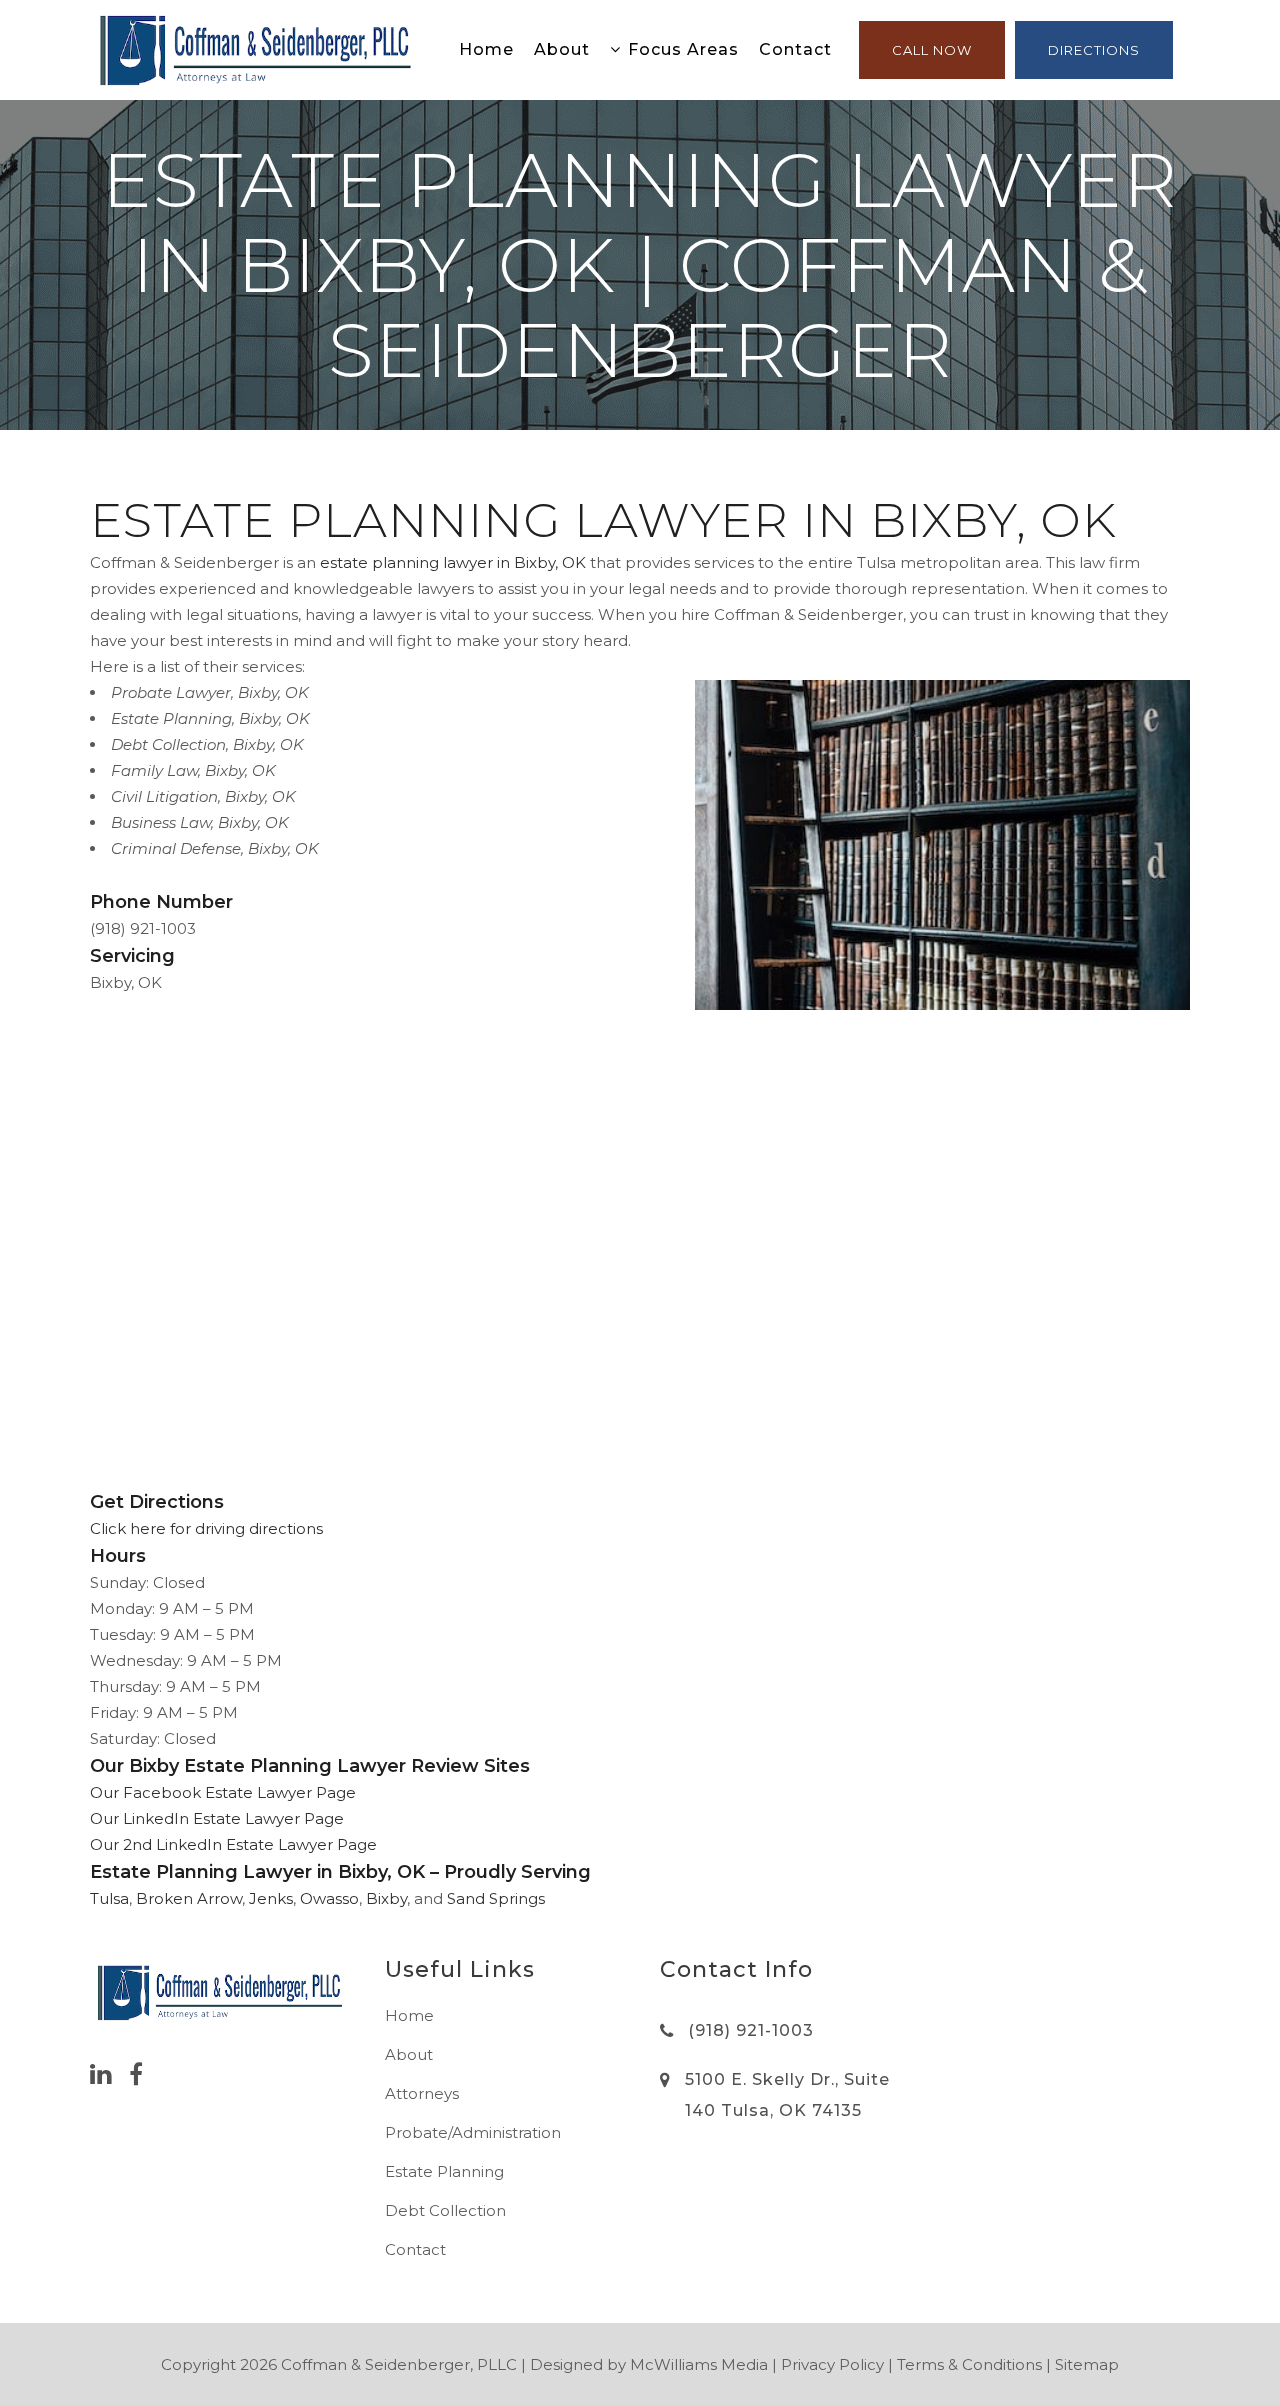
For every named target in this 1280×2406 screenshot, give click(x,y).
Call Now (932, 50)
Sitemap (1087, 2364)
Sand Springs (496, 1898)
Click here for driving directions (206, 1528)
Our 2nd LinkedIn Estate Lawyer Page (233, 1844)
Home (409, 2015)
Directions (1094, 50)
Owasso (329, 1898)
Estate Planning (444, 2171)
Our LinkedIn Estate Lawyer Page (217, 1818)
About (409, 2054)
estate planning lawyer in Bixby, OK (453, 562)
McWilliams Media (699, 2364)
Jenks (271, 1898)
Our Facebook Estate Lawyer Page (223, 1792)
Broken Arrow (189, 1898)
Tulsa (109, 1898)
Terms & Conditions (969, 2364)
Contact (415, 2249)
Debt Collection (445, 2210)
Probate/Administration (473, 2132)
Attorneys (422, 2093)
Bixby (386, 1898)
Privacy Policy (832, 2364)
